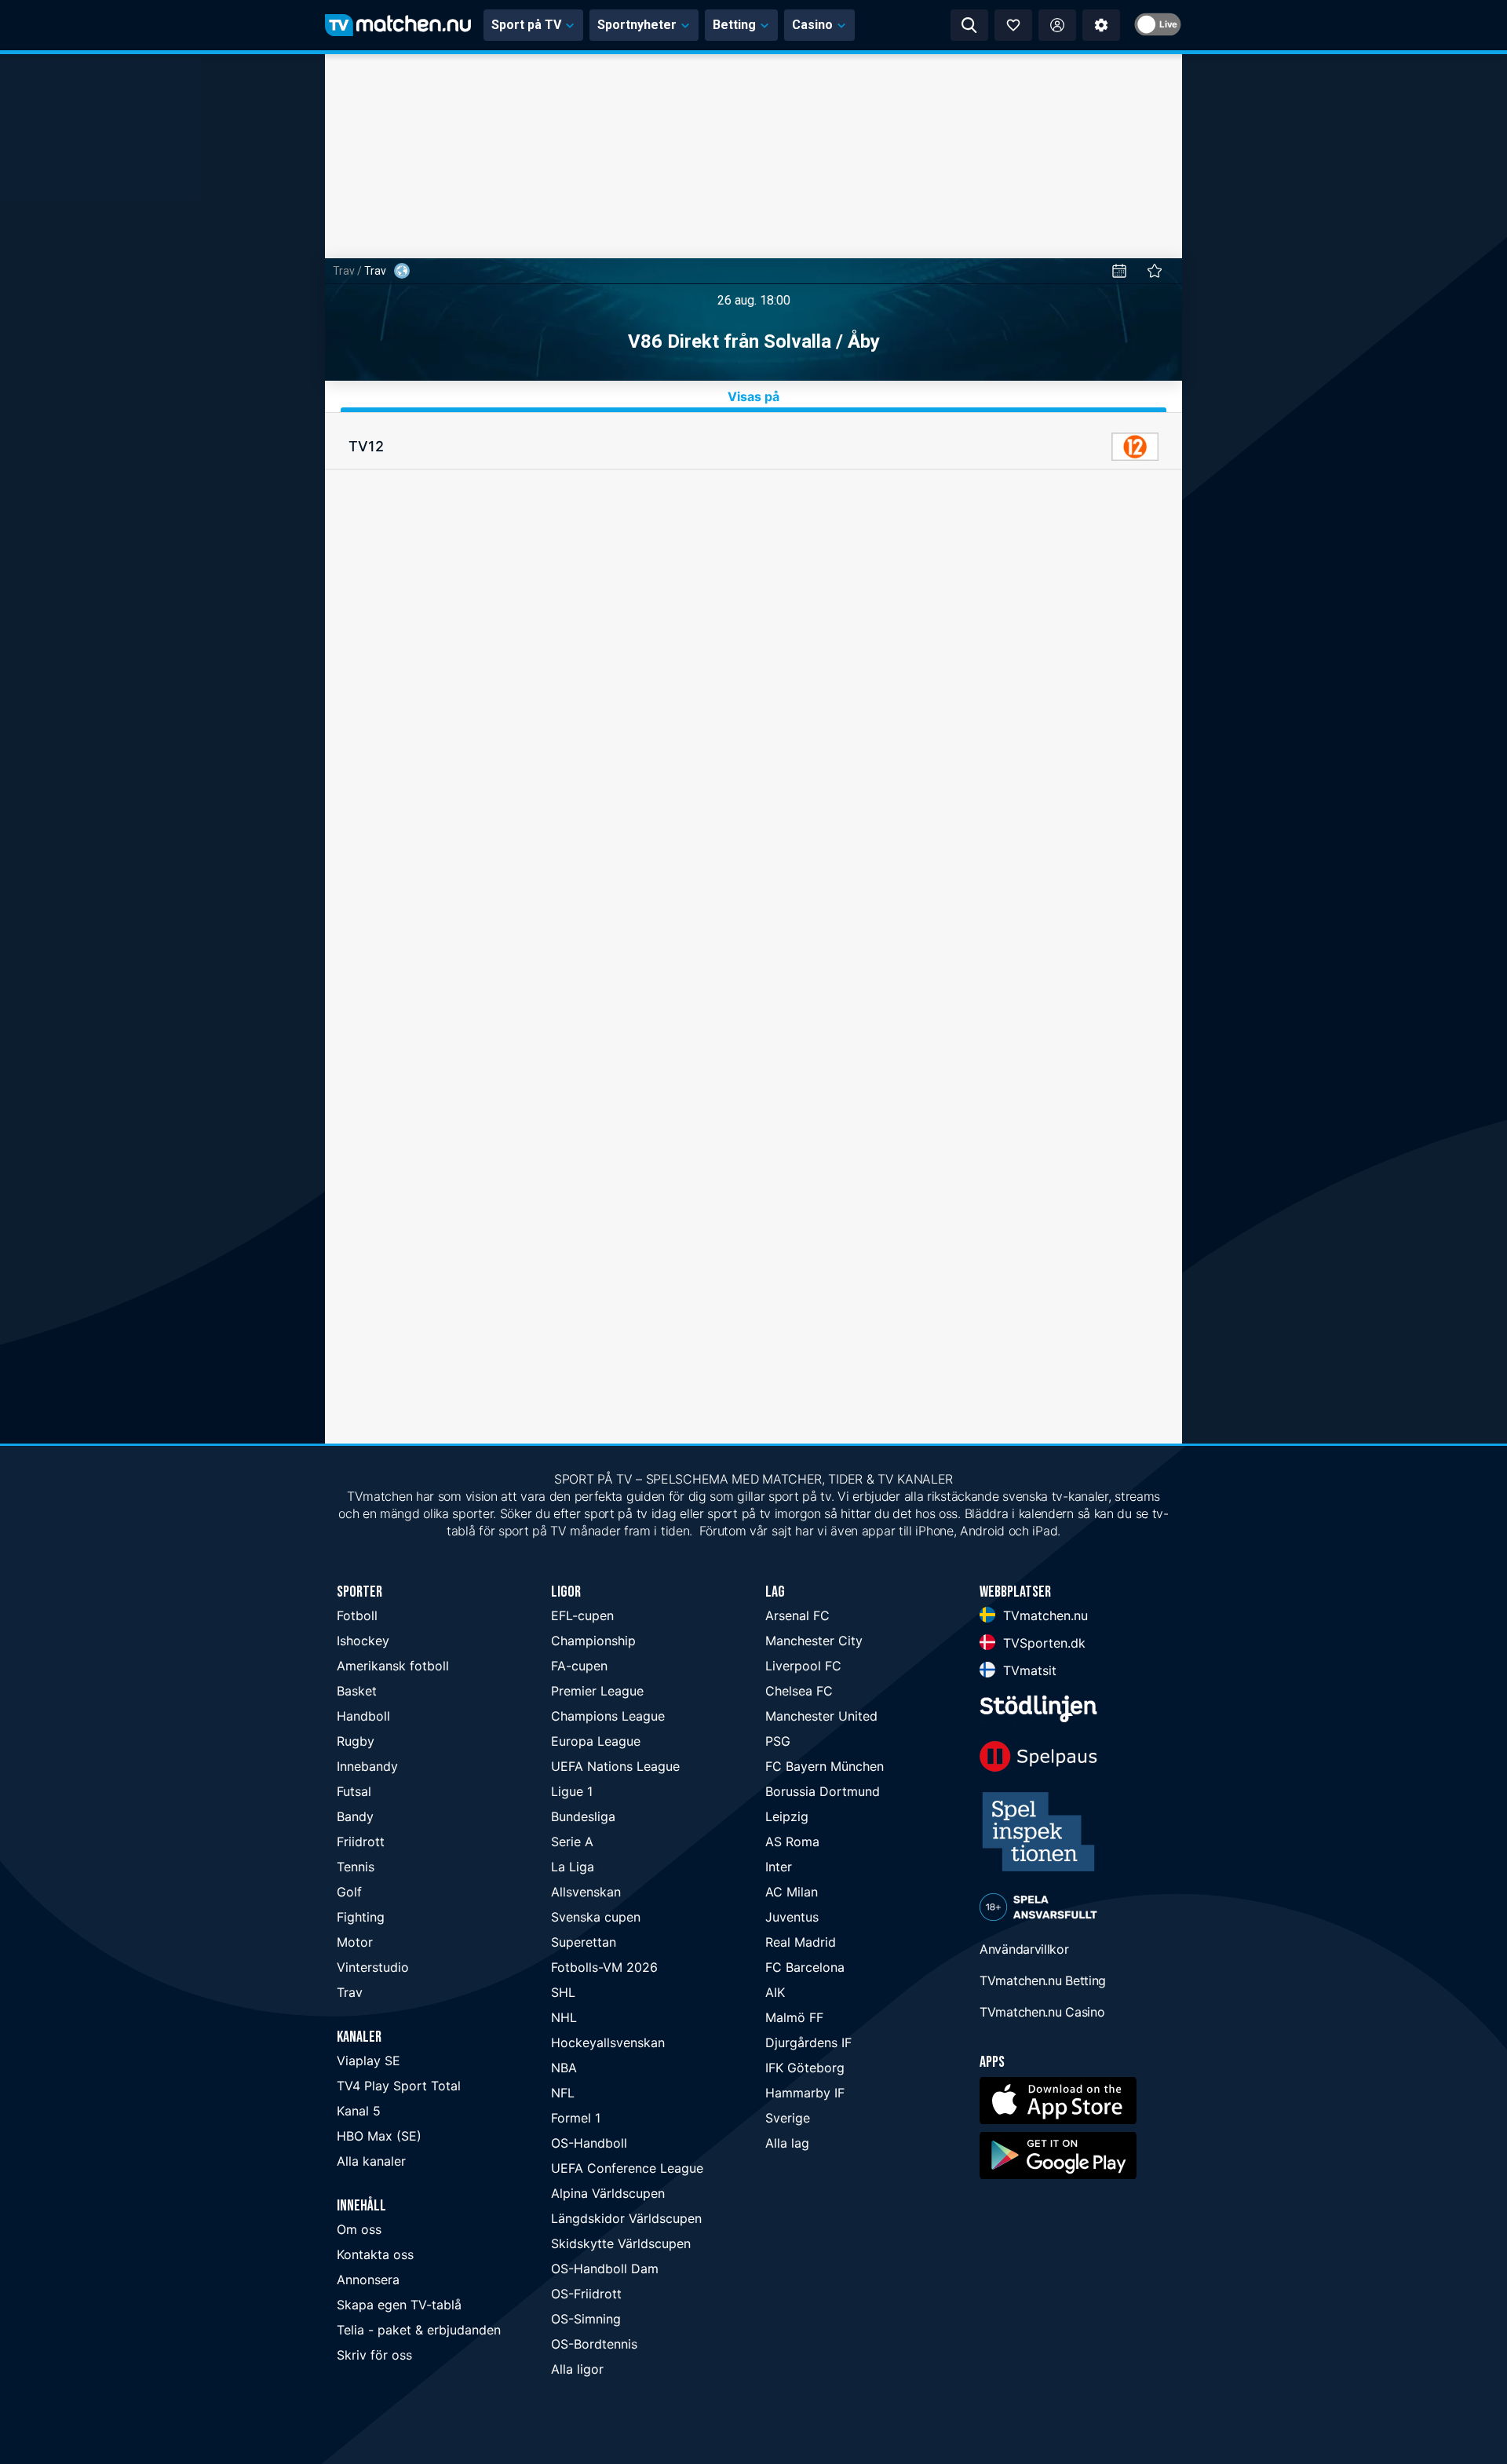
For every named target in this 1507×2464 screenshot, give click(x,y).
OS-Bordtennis (594, 2344)
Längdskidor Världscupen (626, 2218)
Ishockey (363, 1641)
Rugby (356, 1741)
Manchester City (814, 1641)
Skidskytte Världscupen (621, 2243)
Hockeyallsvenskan (608, 2042)
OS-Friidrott (586, 2294)
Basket (357, 1691)
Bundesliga (583, 1816)
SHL (563, 1992)
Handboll (363, 1716)
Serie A (572, 1842)
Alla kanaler (371, 2161)
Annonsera (368, 2280)
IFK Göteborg (805, 2068)
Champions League (608, 1716)
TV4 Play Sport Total (399, 2086)
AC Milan (792, 1892)
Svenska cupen (596, 1917)
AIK (775, 1992)
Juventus (792, 1917)
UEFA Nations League (615, 1766)
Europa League (596, 1741)
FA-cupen (579, 1666)
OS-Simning (586, 2319)
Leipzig (787, 1816)
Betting (734, 25)
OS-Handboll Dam (605, 2269)
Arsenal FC (797, 1615)
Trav (344, 271)
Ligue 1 (572, 1791)
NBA (564, 2068)
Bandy (355, 1816)
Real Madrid (801, 1942)
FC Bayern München (825, 1766)
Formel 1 (576, 2118)
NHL (564, 2017)
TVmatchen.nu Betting (1043, 1980)
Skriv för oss (374, 2355)
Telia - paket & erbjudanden (419, 2330)
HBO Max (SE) (379, 2136)
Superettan (584, 1942)
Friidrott (361, 1842)
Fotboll (357, 1615)
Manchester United (821, 1716)
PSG (778, 1741)
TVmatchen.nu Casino (1042, 2012)
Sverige (788, 2118)
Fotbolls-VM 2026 (604, 1967)
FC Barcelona (805, 1967)
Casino (812, 25)
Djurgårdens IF (808, 2042)
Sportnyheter (637, 25)
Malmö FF (794, 2017)
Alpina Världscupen (608, 2193)
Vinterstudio (373, 1967)
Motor (355, 1942)
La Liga (573, 1867)
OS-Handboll (589, 2143)
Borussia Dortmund (823, 1791)
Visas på (753, 396)
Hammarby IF (805, 2093)
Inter (779, 1867)
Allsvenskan (586, 1892)
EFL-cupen (582, 1615)
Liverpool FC (803, 1666)
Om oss (359, 2229)
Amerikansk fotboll (393, 1666)
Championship (593, 1641)
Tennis (356, 1867)
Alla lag (787, 2143)
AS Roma (792, 1842)
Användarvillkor (1024, 1949)
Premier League (597, 1691)
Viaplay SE (369, 2061)
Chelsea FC (799, 1691)
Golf (349, 1892)
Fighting (361, 1917)
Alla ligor (577, 2369)
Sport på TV (526, 25)
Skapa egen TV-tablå (399, 2305)
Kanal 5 (359, 2111)
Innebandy (367, 1766)
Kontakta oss (375, 2254)
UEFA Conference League (627, 2168)
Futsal (354, 1791)
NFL (563, 2093)
